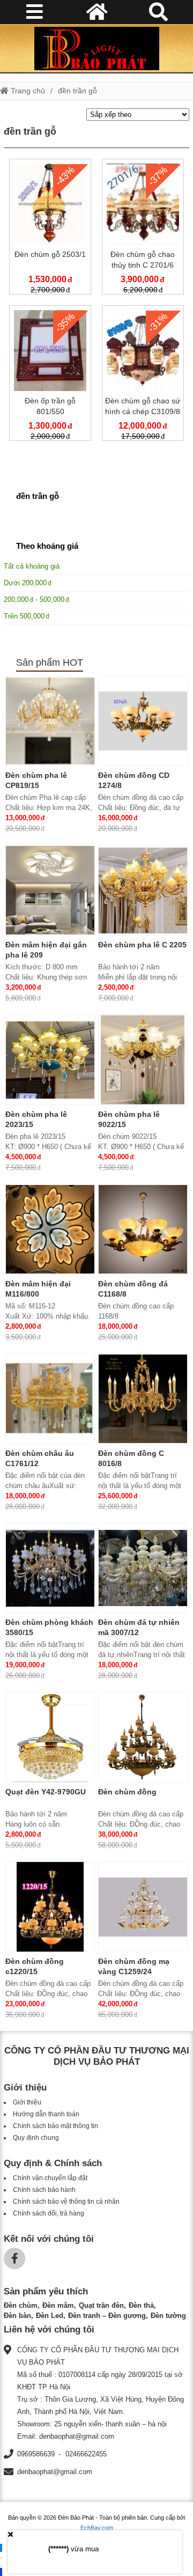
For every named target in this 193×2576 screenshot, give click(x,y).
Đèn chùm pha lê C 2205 (142, 945)
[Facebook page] (14, 2258)
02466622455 (86, 2454)
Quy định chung (36, 2138)
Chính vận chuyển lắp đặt (50, 2178)
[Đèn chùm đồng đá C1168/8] (143, 1229)
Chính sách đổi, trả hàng (49, 2213)
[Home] (96, 48)
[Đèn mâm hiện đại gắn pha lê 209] (50, 890)
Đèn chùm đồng (127, 1792)
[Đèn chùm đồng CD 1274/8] (143, 721)
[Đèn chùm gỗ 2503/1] (50, 229)
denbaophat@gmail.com (55, 2472)
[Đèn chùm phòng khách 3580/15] (50, 1568)
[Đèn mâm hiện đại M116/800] (50, 1229)
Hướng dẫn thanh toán (46, 2114)
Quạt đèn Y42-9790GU (46, 1792)
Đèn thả (141, 2305)
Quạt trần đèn (101, 2305)
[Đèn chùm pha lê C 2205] (143, 890)
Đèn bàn (17, 2316)
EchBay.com (97, 2528)
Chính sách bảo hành (44, 2190)
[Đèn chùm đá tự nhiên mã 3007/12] (143, 1568)
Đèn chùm (21, 2305)
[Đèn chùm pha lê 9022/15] (143, 1060)
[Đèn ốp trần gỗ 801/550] (50, 375)
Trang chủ (27, 91)
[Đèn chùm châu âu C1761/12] (50, 1399)
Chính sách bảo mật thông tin (55, 2126)
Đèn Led (50, 2316)
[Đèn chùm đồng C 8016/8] (143, 1399)
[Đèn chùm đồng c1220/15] (50, 1907)
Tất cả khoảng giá (32, 566)
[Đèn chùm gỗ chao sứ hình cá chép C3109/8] (143, 375)
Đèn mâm (58, 2305)
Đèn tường (168, 2316)
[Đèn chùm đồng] (143, 1737)
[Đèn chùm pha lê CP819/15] (50, 721)
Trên (24, 616)
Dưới (25, 583)
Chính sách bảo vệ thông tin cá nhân (66, 2202)
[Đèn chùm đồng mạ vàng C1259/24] (143, 1907)
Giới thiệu (27, 2102)
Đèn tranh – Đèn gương (107, 2316)
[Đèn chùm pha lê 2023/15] (50, 1060)
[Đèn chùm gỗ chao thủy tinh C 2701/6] (143, 229)
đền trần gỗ (77, 91)
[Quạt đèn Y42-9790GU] (50, 1737)
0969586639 (36, 2454)
